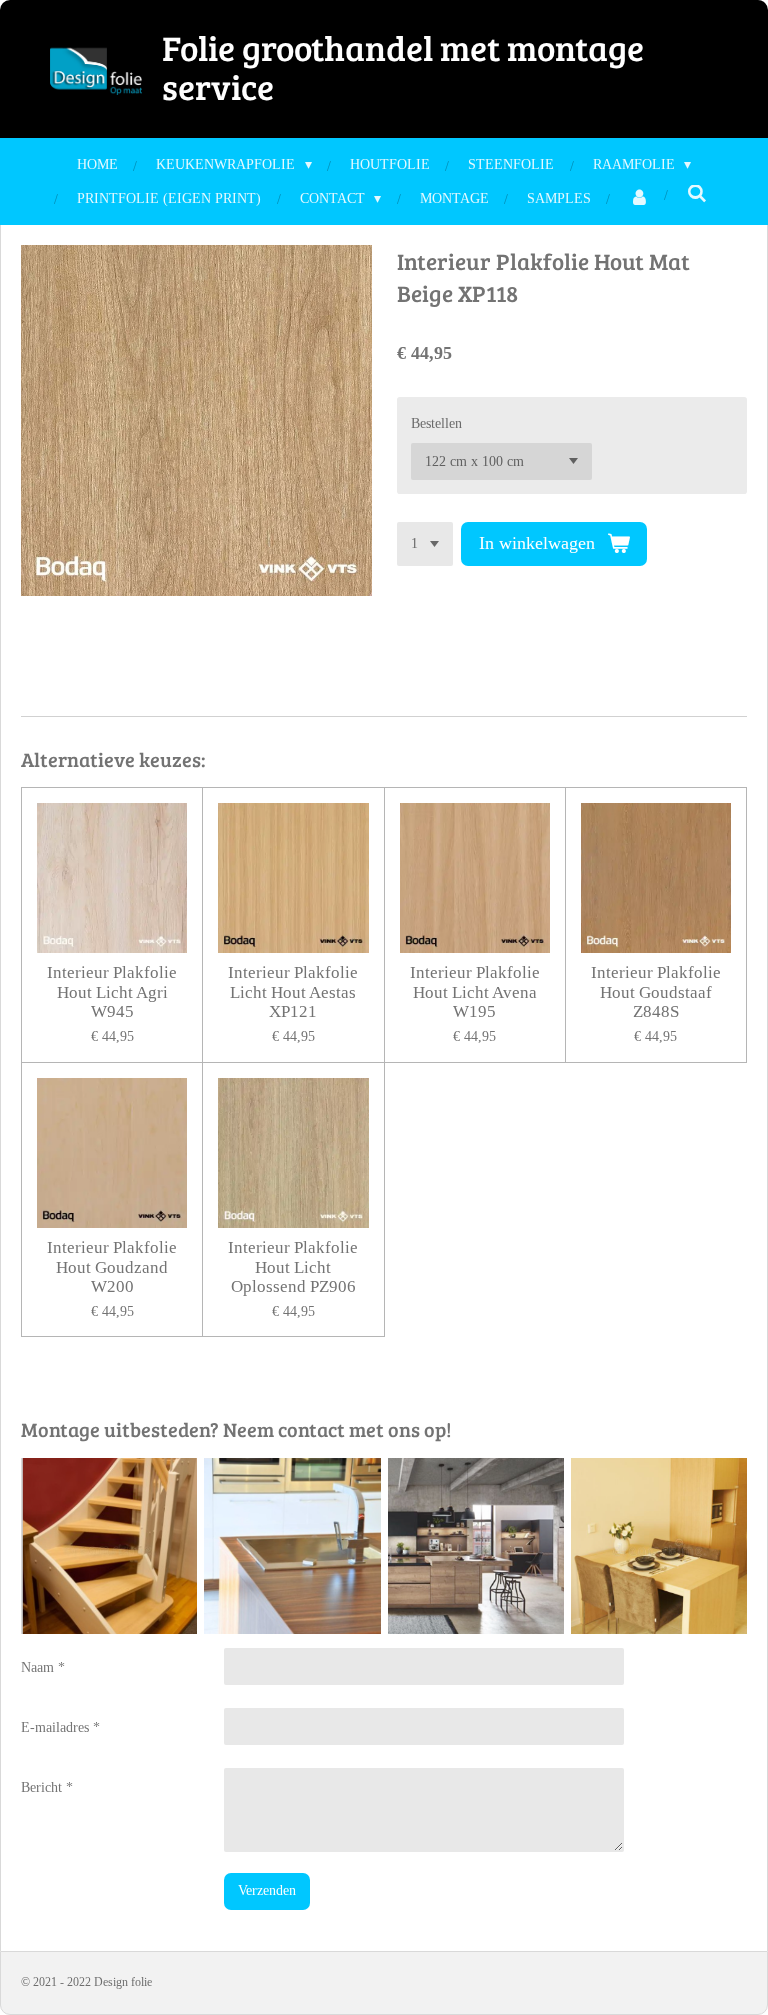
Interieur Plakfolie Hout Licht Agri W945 (112, 992)
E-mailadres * (60, 1727)
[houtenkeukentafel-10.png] (658, 1545)
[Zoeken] (697, 195)
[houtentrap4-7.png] (109, 1545)
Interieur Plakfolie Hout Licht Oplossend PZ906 (293, 1267)
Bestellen (436, 423)
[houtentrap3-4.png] (292, 1545)
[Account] (639, 198)
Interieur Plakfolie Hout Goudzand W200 (112, 1267)
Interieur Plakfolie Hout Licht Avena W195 (475, 992)
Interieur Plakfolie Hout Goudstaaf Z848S (656, 992)
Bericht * (47, 1787)
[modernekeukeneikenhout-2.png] (475, 1545)
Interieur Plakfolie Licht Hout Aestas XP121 (293, 992)
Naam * (43, 1667)
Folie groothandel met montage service (403, 66)
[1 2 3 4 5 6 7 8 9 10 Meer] (425, 544)
